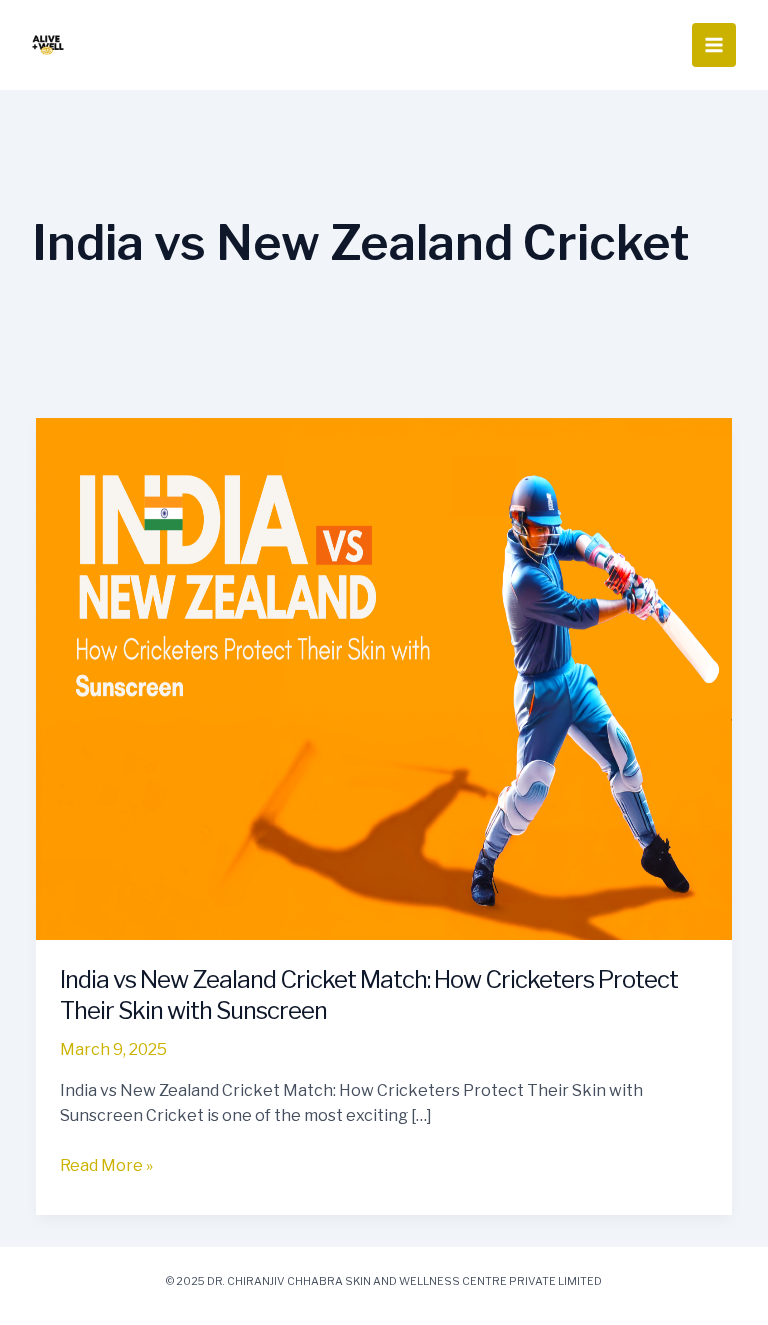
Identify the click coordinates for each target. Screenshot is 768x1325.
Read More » (106, 1164)
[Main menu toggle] (714, 45)
